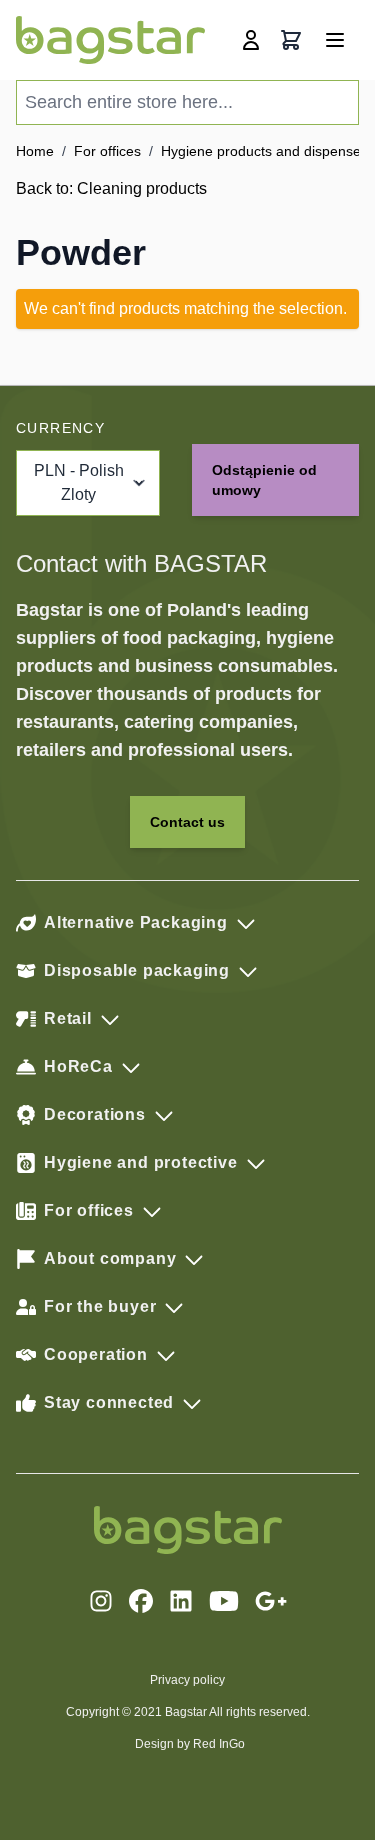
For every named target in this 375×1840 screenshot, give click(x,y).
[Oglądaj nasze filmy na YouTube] (224, 1601)
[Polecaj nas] (271, 1601)
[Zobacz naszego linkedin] (181, 1601)
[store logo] (110, 40)
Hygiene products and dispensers (267, 151)
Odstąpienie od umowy (264, 480)
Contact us (187, 822)
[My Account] (251, 40)
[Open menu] (335, 40)
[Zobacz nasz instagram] (101, 1601)
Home (35, 151)
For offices (107, 151)
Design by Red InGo (190, 1744)
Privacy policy (187, 1680)
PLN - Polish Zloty (79, 482)
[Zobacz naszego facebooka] (141, 1601)
